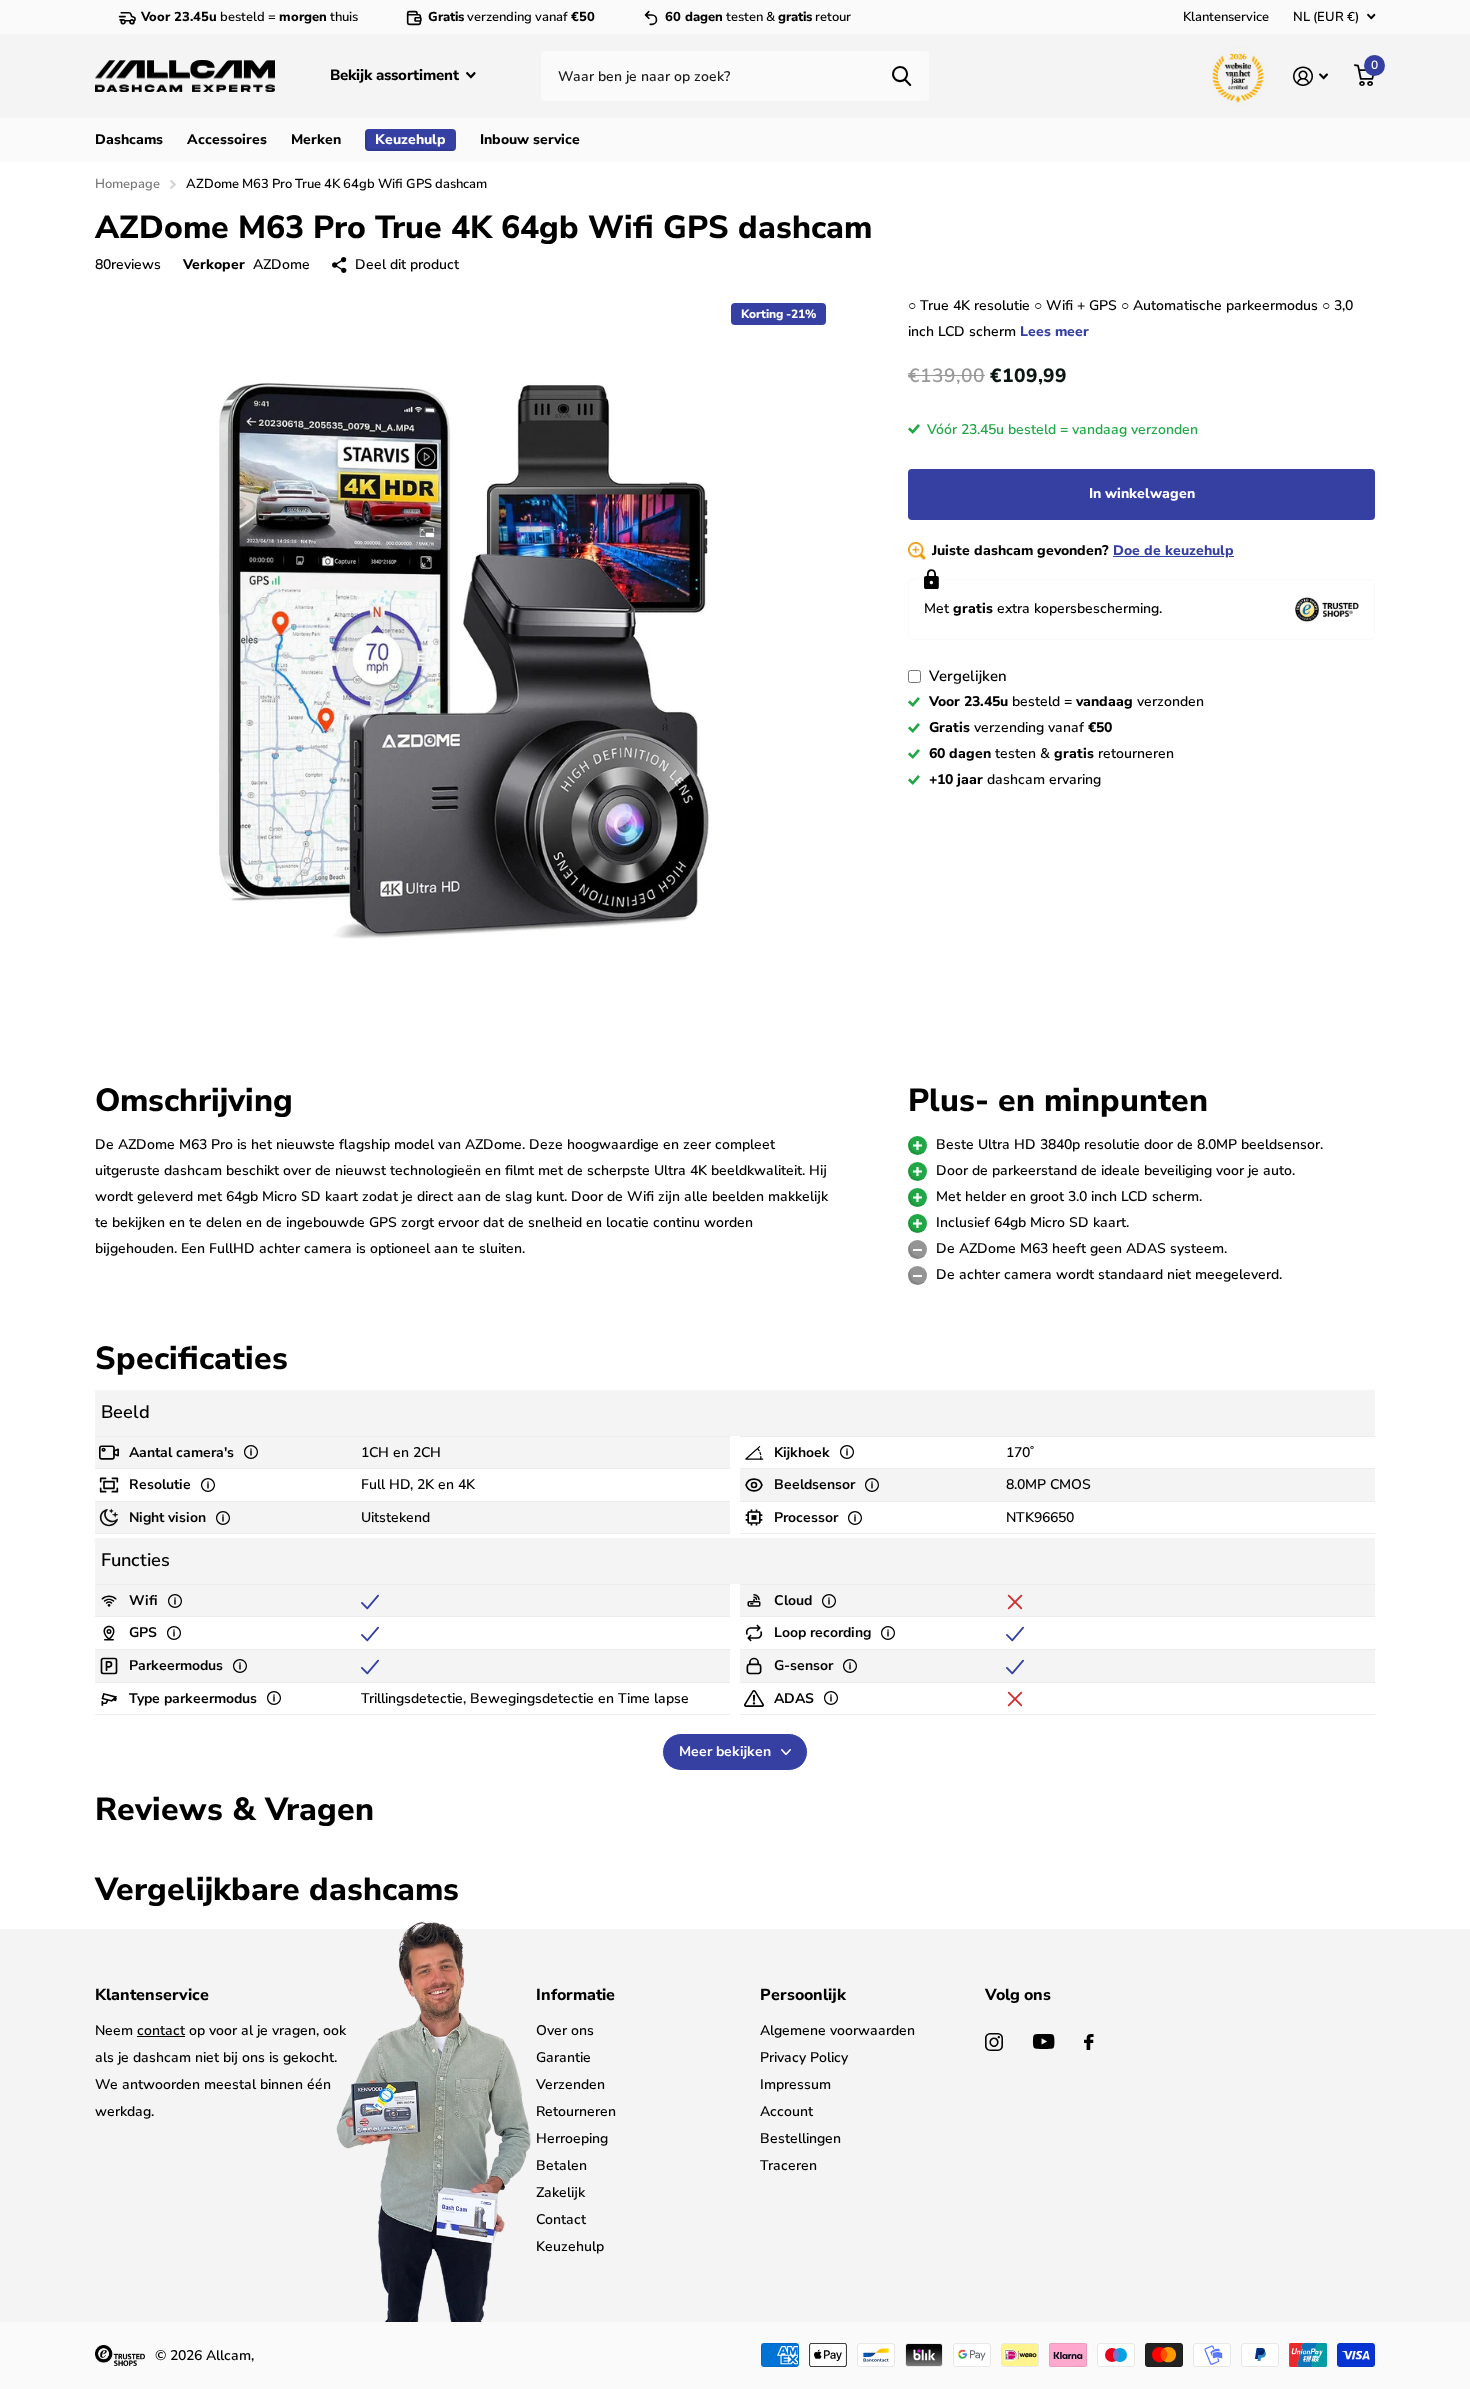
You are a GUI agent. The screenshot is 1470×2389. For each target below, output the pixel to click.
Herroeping (572, 2138)
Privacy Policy (804, 2057)
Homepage (127, 184)
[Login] (1310, 76)
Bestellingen (800, 2138)
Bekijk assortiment (396, 75)
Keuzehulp (570, 2246)
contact (161, 2030)
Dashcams (129, 139)
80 (128, 264)
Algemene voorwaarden (837, 2030)
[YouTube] (1043, 2041)
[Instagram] (994, 2042)
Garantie (563, 2057)
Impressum (795, 2084)
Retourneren (576, 2111)
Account (786, 2111)
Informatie (575, 1995)
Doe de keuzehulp (1173, 550)
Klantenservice (1226, 17)
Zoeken (901, 76)
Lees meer (1054, 331)
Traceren (788, 2165)
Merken (316, 139)
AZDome (281, 264)
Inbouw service (530, 139)
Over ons (565, 2030)
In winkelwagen (1142, 493)
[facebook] (1089, 2042)
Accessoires (227, 139)
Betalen (561, 2165)
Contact (561, 2219)
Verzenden (570, 2084)
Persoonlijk (803, 1995)
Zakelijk (560, 2192)
